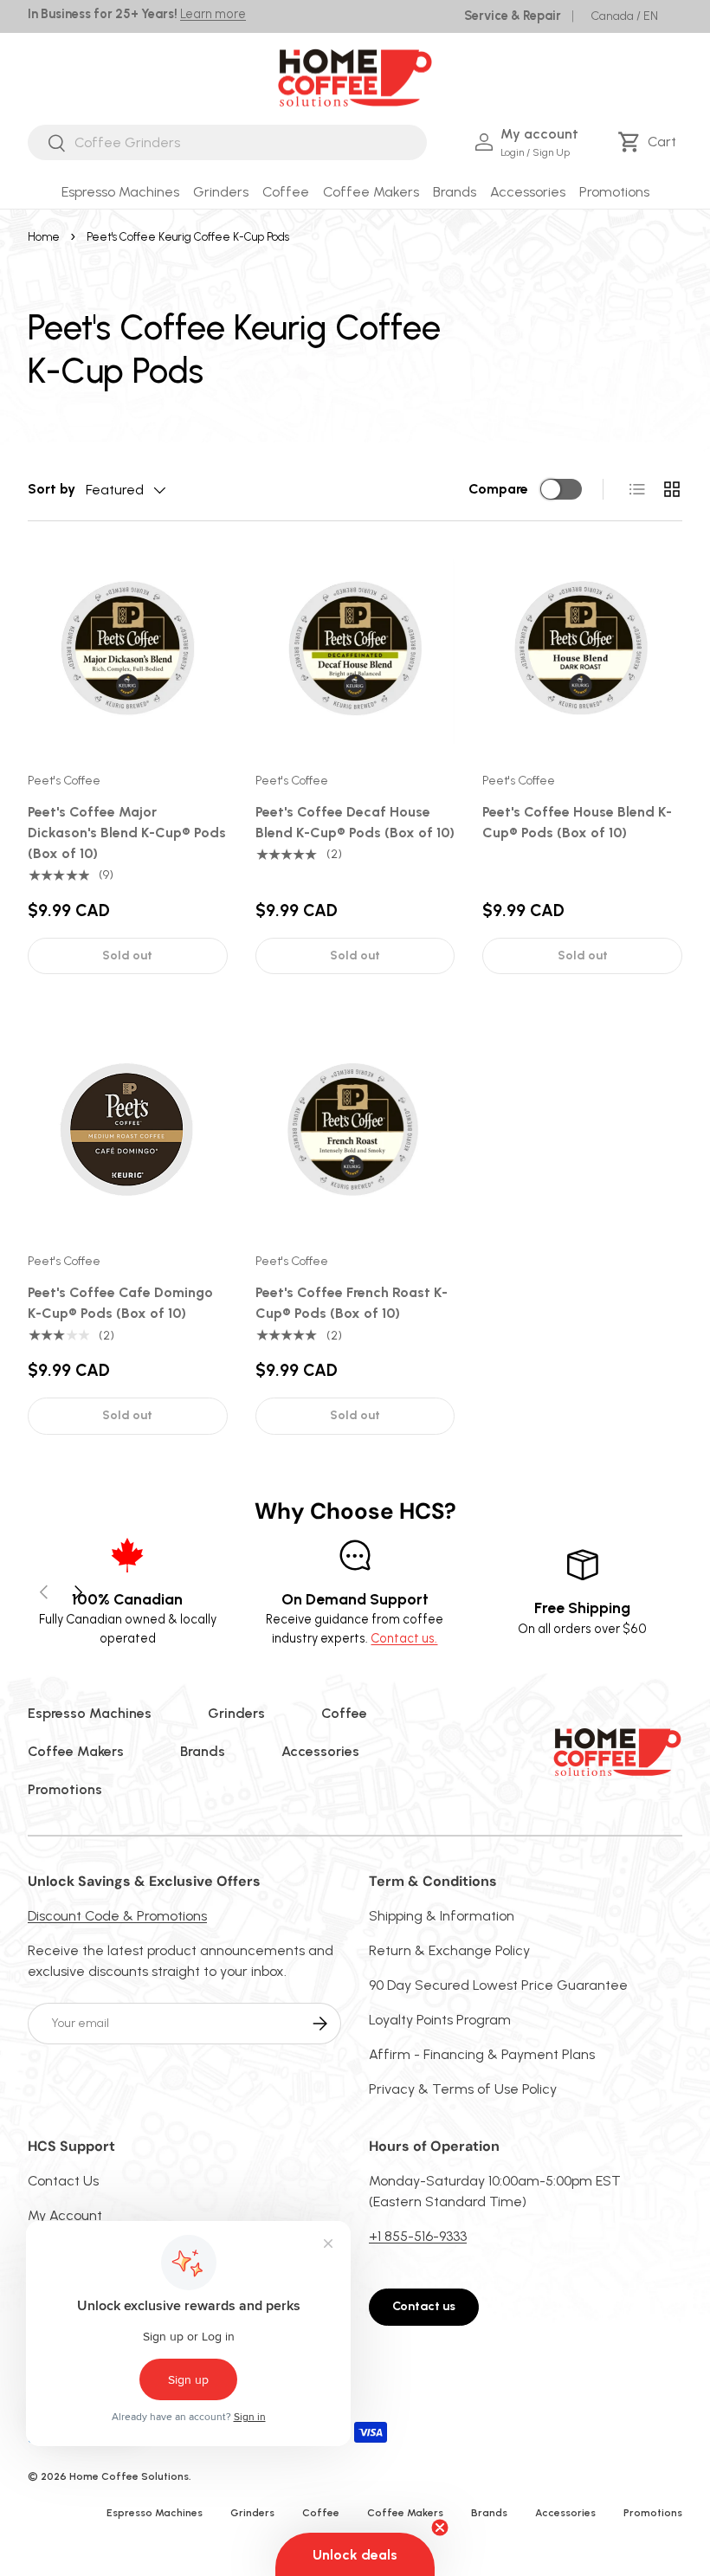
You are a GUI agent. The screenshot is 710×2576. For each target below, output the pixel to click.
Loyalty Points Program (440, 2020)
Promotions (614, 192)
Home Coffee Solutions (129, 2476)
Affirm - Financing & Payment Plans (482, 2054)
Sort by (52, 489)
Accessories (320, 1751)
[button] (650, 142)
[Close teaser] (440, 2528)
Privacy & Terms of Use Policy (463, 2089)
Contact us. (404, 1638)
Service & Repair (513, 16)
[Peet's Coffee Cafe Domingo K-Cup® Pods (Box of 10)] (128, 1130)
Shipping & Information (442, 1916)
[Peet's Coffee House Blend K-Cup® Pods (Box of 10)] (582, 649)
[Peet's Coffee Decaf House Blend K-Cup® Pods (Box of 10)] (355, 649)
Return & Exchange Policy (449, 1950)
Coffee (344, 1713)
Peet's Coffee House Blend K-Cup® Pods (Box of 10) (577, 822)
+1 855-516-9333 (418, 2236)
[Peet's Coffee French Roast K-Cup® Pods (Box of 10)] (355, 1130)
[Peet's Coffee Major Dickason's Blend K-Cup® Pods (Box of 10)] (128, 649)
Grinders (236, 1713)
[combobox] (227, 142)
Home (44, 237)
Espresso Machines (90, 1713)
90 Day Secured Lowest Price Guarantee (498, 1985)
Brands (203, 1751)
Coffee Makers (76, 1751)
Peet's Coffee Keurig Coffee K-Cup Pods (188, 237)
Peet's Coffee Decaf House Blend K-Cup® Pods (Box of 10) (355, 822)
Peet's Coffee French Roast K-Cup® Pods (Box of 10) (352, 1303)
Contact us (424, 2306)
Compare (498, 489)
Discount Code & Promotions (117, 1916)
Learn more (213, 14)
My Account (65, 2215)
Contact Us (63, 2181)
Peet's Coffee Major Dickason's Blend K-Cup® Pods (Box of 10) (127, 833)
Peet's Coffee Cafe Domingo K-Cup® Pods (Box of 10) (120, 1303)
